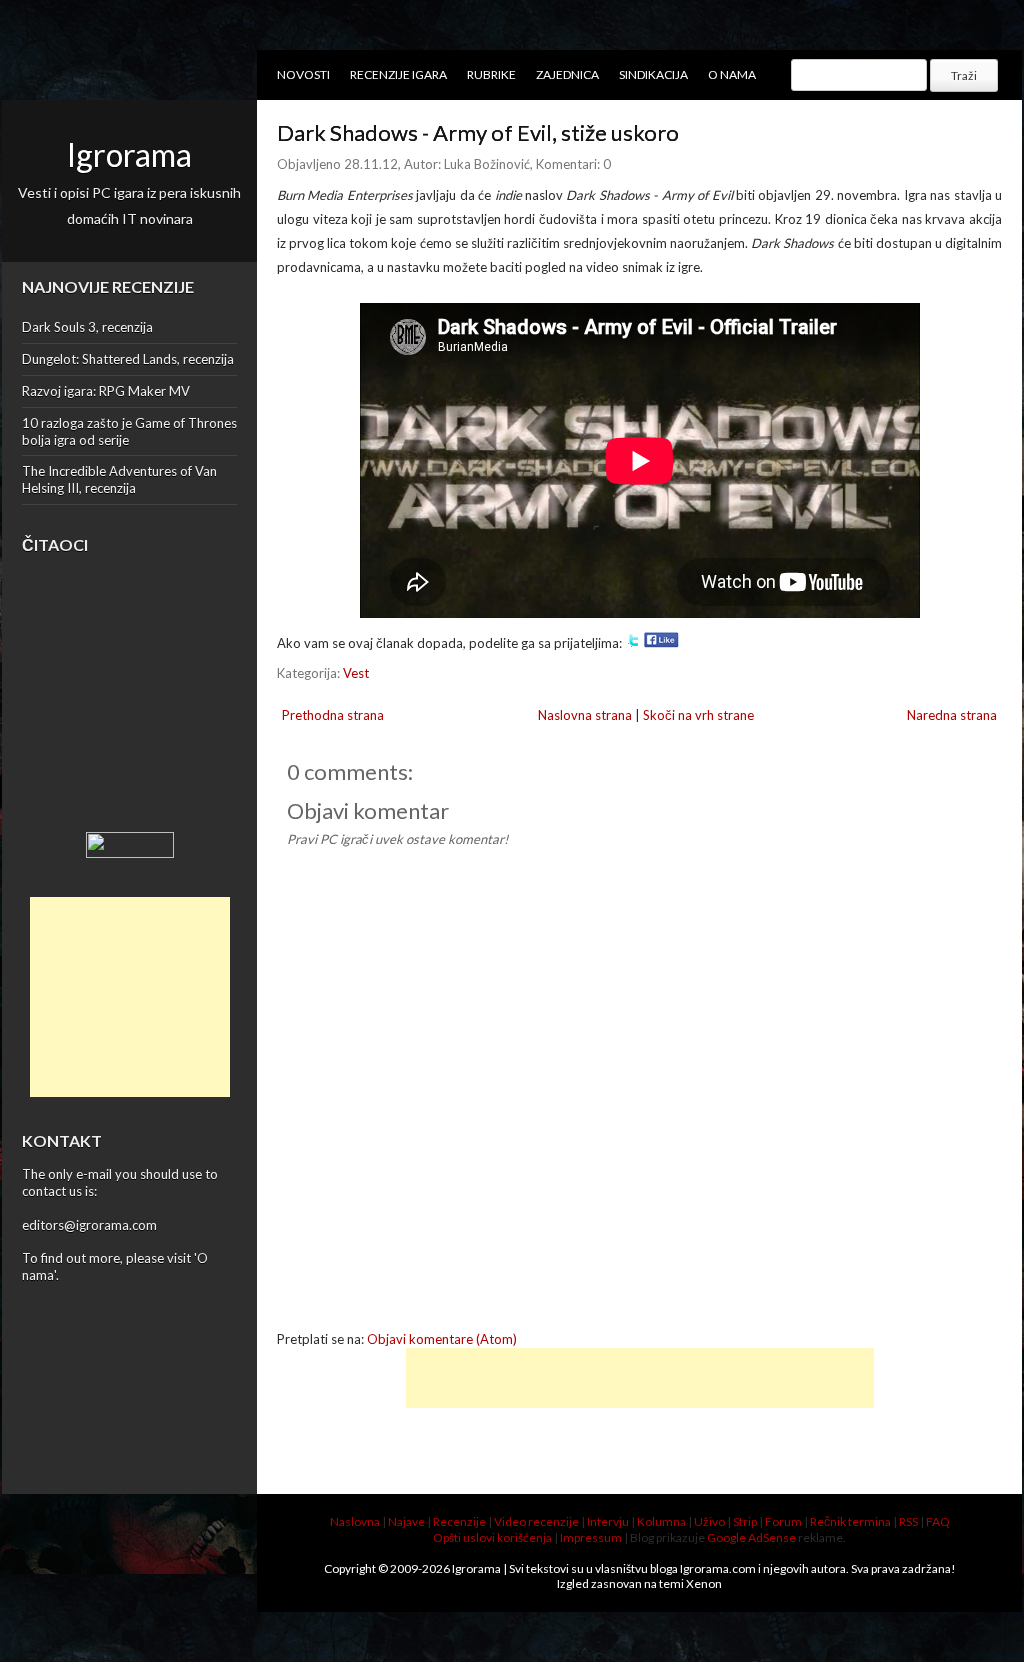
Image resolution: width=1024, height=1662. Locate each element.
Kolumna (661, 1521)
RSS (908, 1521)
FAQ (938, 1521)
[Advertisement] (130, 997)
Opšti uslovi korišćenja (492, 1537)
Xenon (704, 1583)
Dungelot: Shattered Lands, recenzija (128, 359)
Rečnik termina (850, 1521)
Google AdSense (751, 1537)
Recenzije (459, 1521)
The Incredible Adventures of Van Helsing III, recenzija (119, 479)
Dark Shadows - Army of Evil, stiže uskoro (478, 132)
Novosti (303, 74)
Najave (406, 1521)
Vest (356, 673)
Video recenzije (536, 1521)
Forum (783, 1521)
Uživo (709, 1521)
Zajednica (567, 74)
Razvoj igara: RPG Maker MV (106, 391)
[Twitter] (633, 643)
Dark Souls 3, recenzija (87, 327)
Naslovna (355, 1521)
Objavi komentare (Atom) (442, 1339)
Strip (745, 1521)
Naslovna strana (585, 715)
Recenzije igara (398, 74)
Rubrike (491, 74)
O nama (732, 74)
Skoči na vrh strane (698, 715)
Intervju (608, 1521)
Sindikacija (653, 74)
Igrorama (129, 154)
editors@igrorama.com (89, 1225)
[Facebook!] (661, 643)
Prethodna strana (333, 715)
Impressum (591, 1537)
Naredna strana (952, 715)
